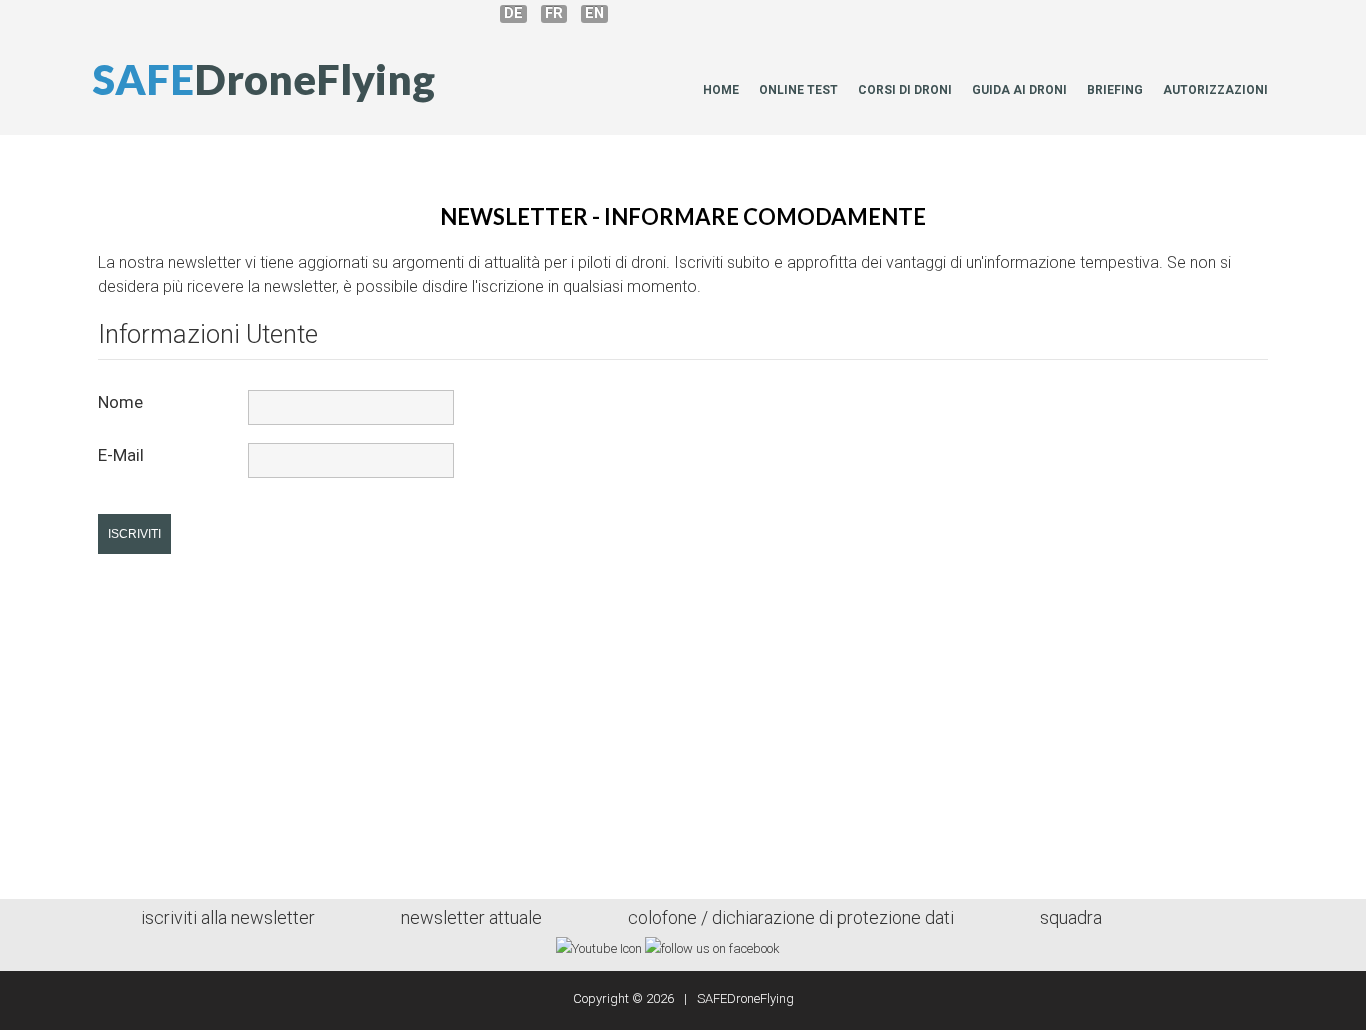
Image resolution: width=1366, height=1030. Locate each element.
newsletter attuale (471, 917)
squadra (1071, 917)
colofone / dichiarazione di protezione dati (791, 917)
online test (798, 90)
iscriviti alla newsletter (228, 917)
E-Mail (121, 455)
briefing (1115, 90)
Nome (120, 402)
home (721, 90)
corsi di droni (905, 90)
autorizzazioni (1215, 90)
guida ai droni (1019, 90)
